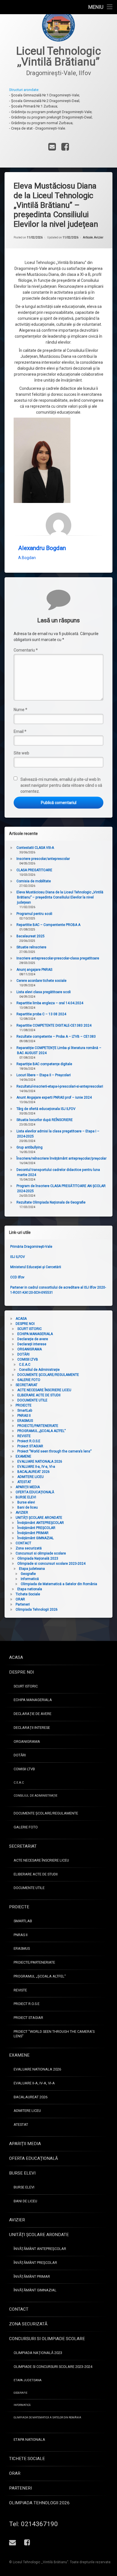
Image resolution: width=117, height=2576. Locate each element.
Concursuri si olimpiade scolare (41, 1553)
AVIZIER (22, 1513)
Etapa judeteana (32, 1569)
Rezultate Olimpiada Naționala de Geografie (51, 1202)
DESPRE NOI (25, 1324)
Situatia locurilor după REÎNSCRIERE (45, 1120)
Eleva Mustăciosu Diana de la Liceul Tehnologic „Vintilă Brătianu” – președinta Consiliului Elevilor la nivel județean (60, 897)
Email (20, 731)
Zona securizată (29, 1548)
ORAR (20, 1599)
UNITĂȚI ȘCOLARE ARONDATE (39, 1518)
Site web (21, 753)
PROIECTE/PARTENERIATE (38, 1426)
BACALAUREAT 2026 (34, 1472)
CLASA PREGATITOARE (34, 870)
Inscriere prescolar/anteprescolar (43, 859)
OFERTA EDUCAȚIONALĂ (35, 1492)
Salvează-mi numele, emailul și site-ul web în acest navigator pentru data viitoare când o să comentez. (61, 785)
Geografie (28, 1574)
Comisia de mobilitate (34, 881)
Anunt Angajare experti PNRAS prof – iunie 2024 (54, 1097)
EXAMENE (23, 1456)
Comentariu (26, 650)
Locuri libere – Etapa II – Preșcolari (44, 1075)
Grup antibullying (30, 1147)
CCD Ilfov (17, 1277)
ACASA (21, 1319)
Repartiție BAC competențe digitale (44, 1064)
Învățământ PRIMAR (33, 1533)
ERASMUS (25, 1421)
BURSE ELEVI (26, 1497)
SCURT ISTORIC (30, 1329)
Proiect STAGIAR (30, 1446)
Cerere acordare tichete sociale (41, 981)
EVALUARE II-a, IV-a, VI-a (36, 1467)
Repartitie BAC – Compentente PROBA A (48, 925)
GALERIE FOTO (29, 1380)
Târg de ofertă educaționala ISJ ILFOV (46, 1109)
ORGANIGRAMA (30, 1349)
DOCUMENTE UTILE (32, 1400)
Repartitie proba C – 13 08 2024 (41, 1014)
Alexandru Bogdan (42, 548)
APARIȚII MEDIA (28, 1487)
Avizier (99, 237)
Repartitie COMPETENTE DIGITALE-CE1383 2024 (54, 1025)
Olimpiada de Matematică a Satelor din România (59, 1584)
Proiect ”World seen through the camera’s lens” (54, 1451)
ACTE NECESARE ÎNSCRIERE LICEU (44, 1390)
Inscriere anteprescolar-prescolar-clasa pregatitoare (58, 958)
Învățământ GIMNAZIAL (35, 1538)
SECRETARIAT (27, 1385)
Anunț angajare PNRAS (34, 970)
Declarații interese (32, 1344)
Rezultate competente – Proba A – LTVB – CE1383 (56, 1037)
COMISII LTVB (28, 1359)
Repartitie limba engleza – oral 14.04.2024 (50, 1003)
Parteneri (23, 1604)
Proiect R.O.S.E (29, 1441)
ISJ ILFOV (18, 1257)
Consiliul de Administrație (39, 1370)
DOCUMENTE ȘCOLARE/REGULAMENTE (48, 1375)
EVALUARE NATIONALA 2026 (40, 1462)
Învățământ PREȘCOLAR (36, 1528)
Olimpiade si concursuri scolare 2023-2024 (51, 1564)
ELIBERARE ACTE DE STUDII (39, 1395)
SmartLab (25, 1410)
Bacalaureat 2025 (31, 936)
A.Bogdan (27, 558)
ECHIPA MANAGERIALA (35, 1334)
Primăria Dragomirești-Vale (31, 1247)
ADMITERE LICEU (31, 1477)
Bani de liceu (28, 1507)
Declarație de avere (33, 1339)
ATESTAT (24, 1482)
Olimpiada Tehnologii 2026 (37, 1610)
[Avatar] (58, 525)
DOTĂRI (23, 1354)
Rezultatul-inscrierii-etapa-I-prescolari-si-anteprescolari (60, 1086)
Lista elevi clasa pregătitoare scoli (44, 992)
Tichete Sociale (28, 1594)
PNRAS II (24, 1416)
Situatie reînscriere (31, 947)
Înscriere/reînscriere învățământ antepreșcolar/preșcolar (61, 1158)
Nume (20, 710)
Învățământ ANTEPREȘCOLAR (41, 1523)
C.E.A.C (25, 1365)
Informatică (30, 1579)
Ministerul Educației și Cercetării (36, 1267)
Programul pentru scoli (34, 914)
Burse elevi (26, 1502)
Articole (88, 237)
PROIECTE (24, 1405)
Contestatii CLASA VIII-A (35, 848)
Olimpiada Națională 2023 (38, 1558)
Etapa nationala (30, 1589)
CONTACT (23, 1543)
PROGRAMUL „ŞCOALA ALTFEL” (41, 1431)
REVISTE (24, 1436)
